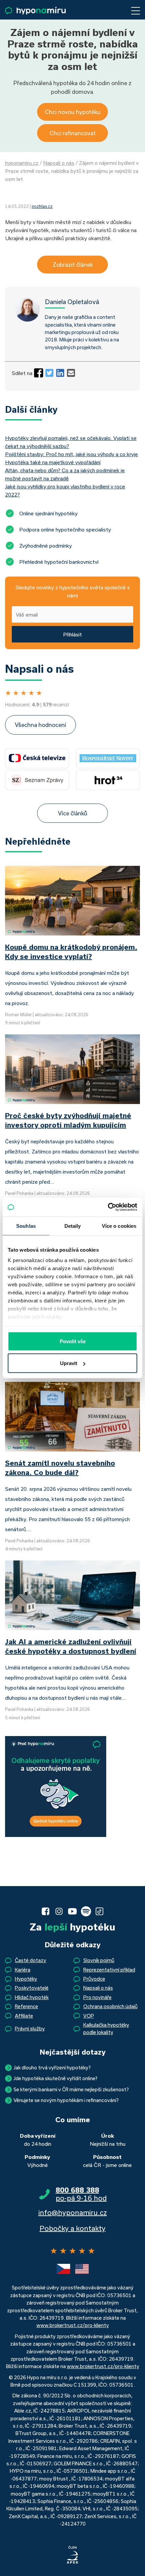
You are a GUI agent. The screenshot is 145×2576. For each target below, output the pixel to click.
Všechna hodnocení (40, 725)
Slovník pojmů (99, 1960)
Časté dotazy (31, 1960)
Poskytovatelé (32, 1988)
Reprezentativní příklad (109, 1970)
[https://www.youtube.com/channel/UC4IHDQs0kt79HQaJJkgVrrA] (72, 1911)
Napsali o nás (59, 163)
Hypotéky (26, 1979)
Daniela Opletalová (72, 302)
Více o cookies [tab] (119, 1226)
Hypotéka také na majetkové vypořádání (53, 462)
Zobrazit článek (73, 265)
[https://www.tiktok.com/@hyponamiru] (99, 1911)
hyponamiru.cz (22, 163)
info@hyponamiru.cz (73, 2212)
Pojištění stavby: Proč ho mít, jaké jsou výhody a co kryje (71, 454)
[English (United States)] (82, 2269)
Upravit (69, 1363)
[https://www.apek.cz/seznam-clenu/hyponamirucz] (72, 2555)
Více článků (73, 813)
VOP (89, 2016)
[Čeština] (63, 2269)
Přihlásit (72, 634)
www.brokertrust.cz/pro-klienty (73, 2325)
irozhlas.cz (42, 206)
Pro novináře (97, 1997)
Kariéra (23, 1970)
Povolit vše (73, 1341)
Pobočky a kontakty (72, 2228)
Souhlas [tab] (26, 1226)
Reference (26, 2006)
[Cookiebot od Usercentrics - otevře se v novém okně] (108, 1207)
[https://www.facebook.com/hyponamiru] (46, 1911)
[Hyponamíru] (35, 11)
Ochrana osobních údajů (110, 2006)
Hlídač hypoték (32, 1997)
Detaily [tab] (73, 1226)
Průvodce (94, 1979)
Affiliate (24, 2016)
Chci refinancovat (73, 133)
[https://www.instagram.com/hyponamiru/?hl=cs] (59, 1911)
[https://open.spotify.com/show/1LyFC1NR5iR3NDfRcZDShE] (86, 1911)
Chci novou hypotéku (73, 112)
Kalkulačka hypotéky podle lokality (106, 2029)
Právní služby (30, 2029)
